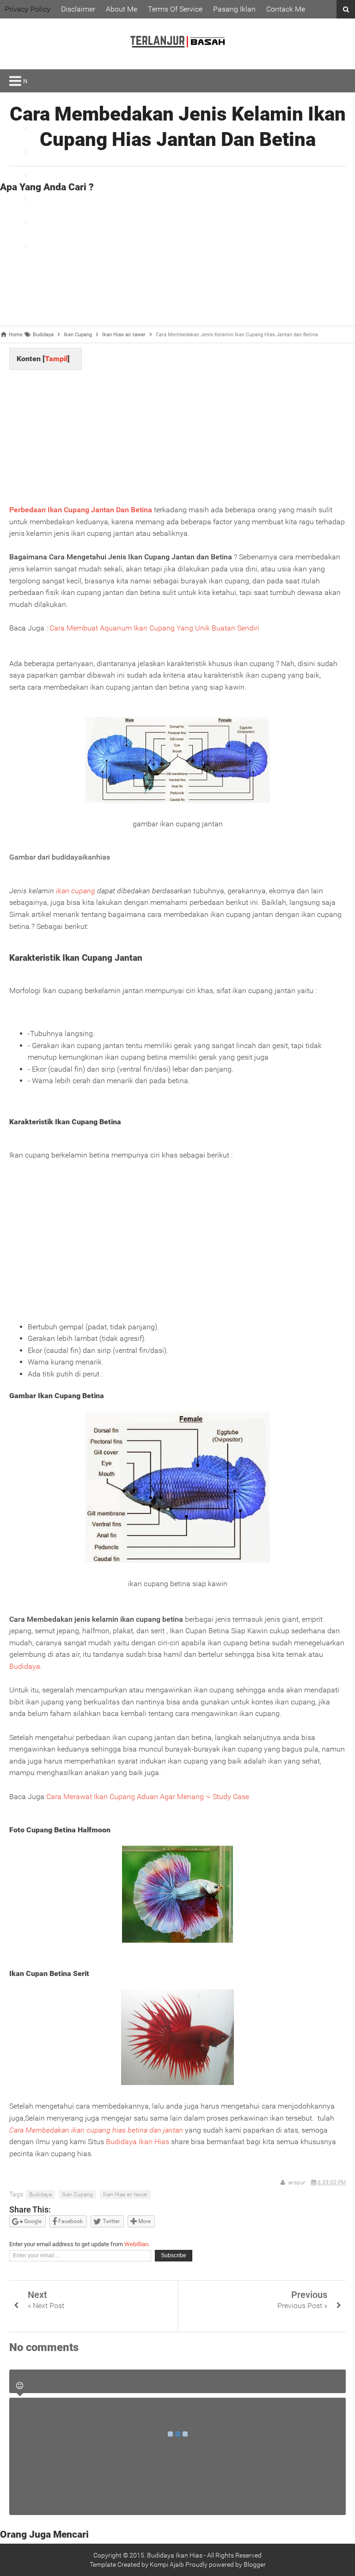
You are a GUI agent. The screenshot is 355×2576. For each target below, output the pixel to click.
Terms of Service (175, 9)
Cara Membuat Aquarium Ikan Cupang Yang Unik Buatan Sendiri (154, 628)
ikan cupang (76, 891)
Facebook (70, 2221)
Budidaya (25, 1666)
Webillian (136, 2244)
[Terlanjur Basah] (177, 60)
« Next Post (46, 2306)
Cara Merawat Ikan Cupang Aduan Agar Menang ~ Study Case (148, 1797)
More (144, 2221)
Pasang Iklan (234, 9)
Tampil (56, 359)
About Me (122, 9)
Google (32, 2221)
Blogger (255, 2564)
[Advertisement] (182, 261)
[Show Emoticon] (20, 2386)
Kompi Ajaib (167, 2564)
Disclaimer (78, 9)
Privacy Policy (28, 9)
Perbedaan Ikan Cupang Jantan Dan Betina (81, 510)
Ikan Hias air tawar (125, 2194)
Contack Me (286, 9)
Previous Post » (302, 2306)
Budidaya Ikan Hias (138, 2142)
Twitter (110, 2221)
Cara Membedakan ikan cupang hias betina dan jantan (96, 2130)
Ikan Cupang (77, 2194)
